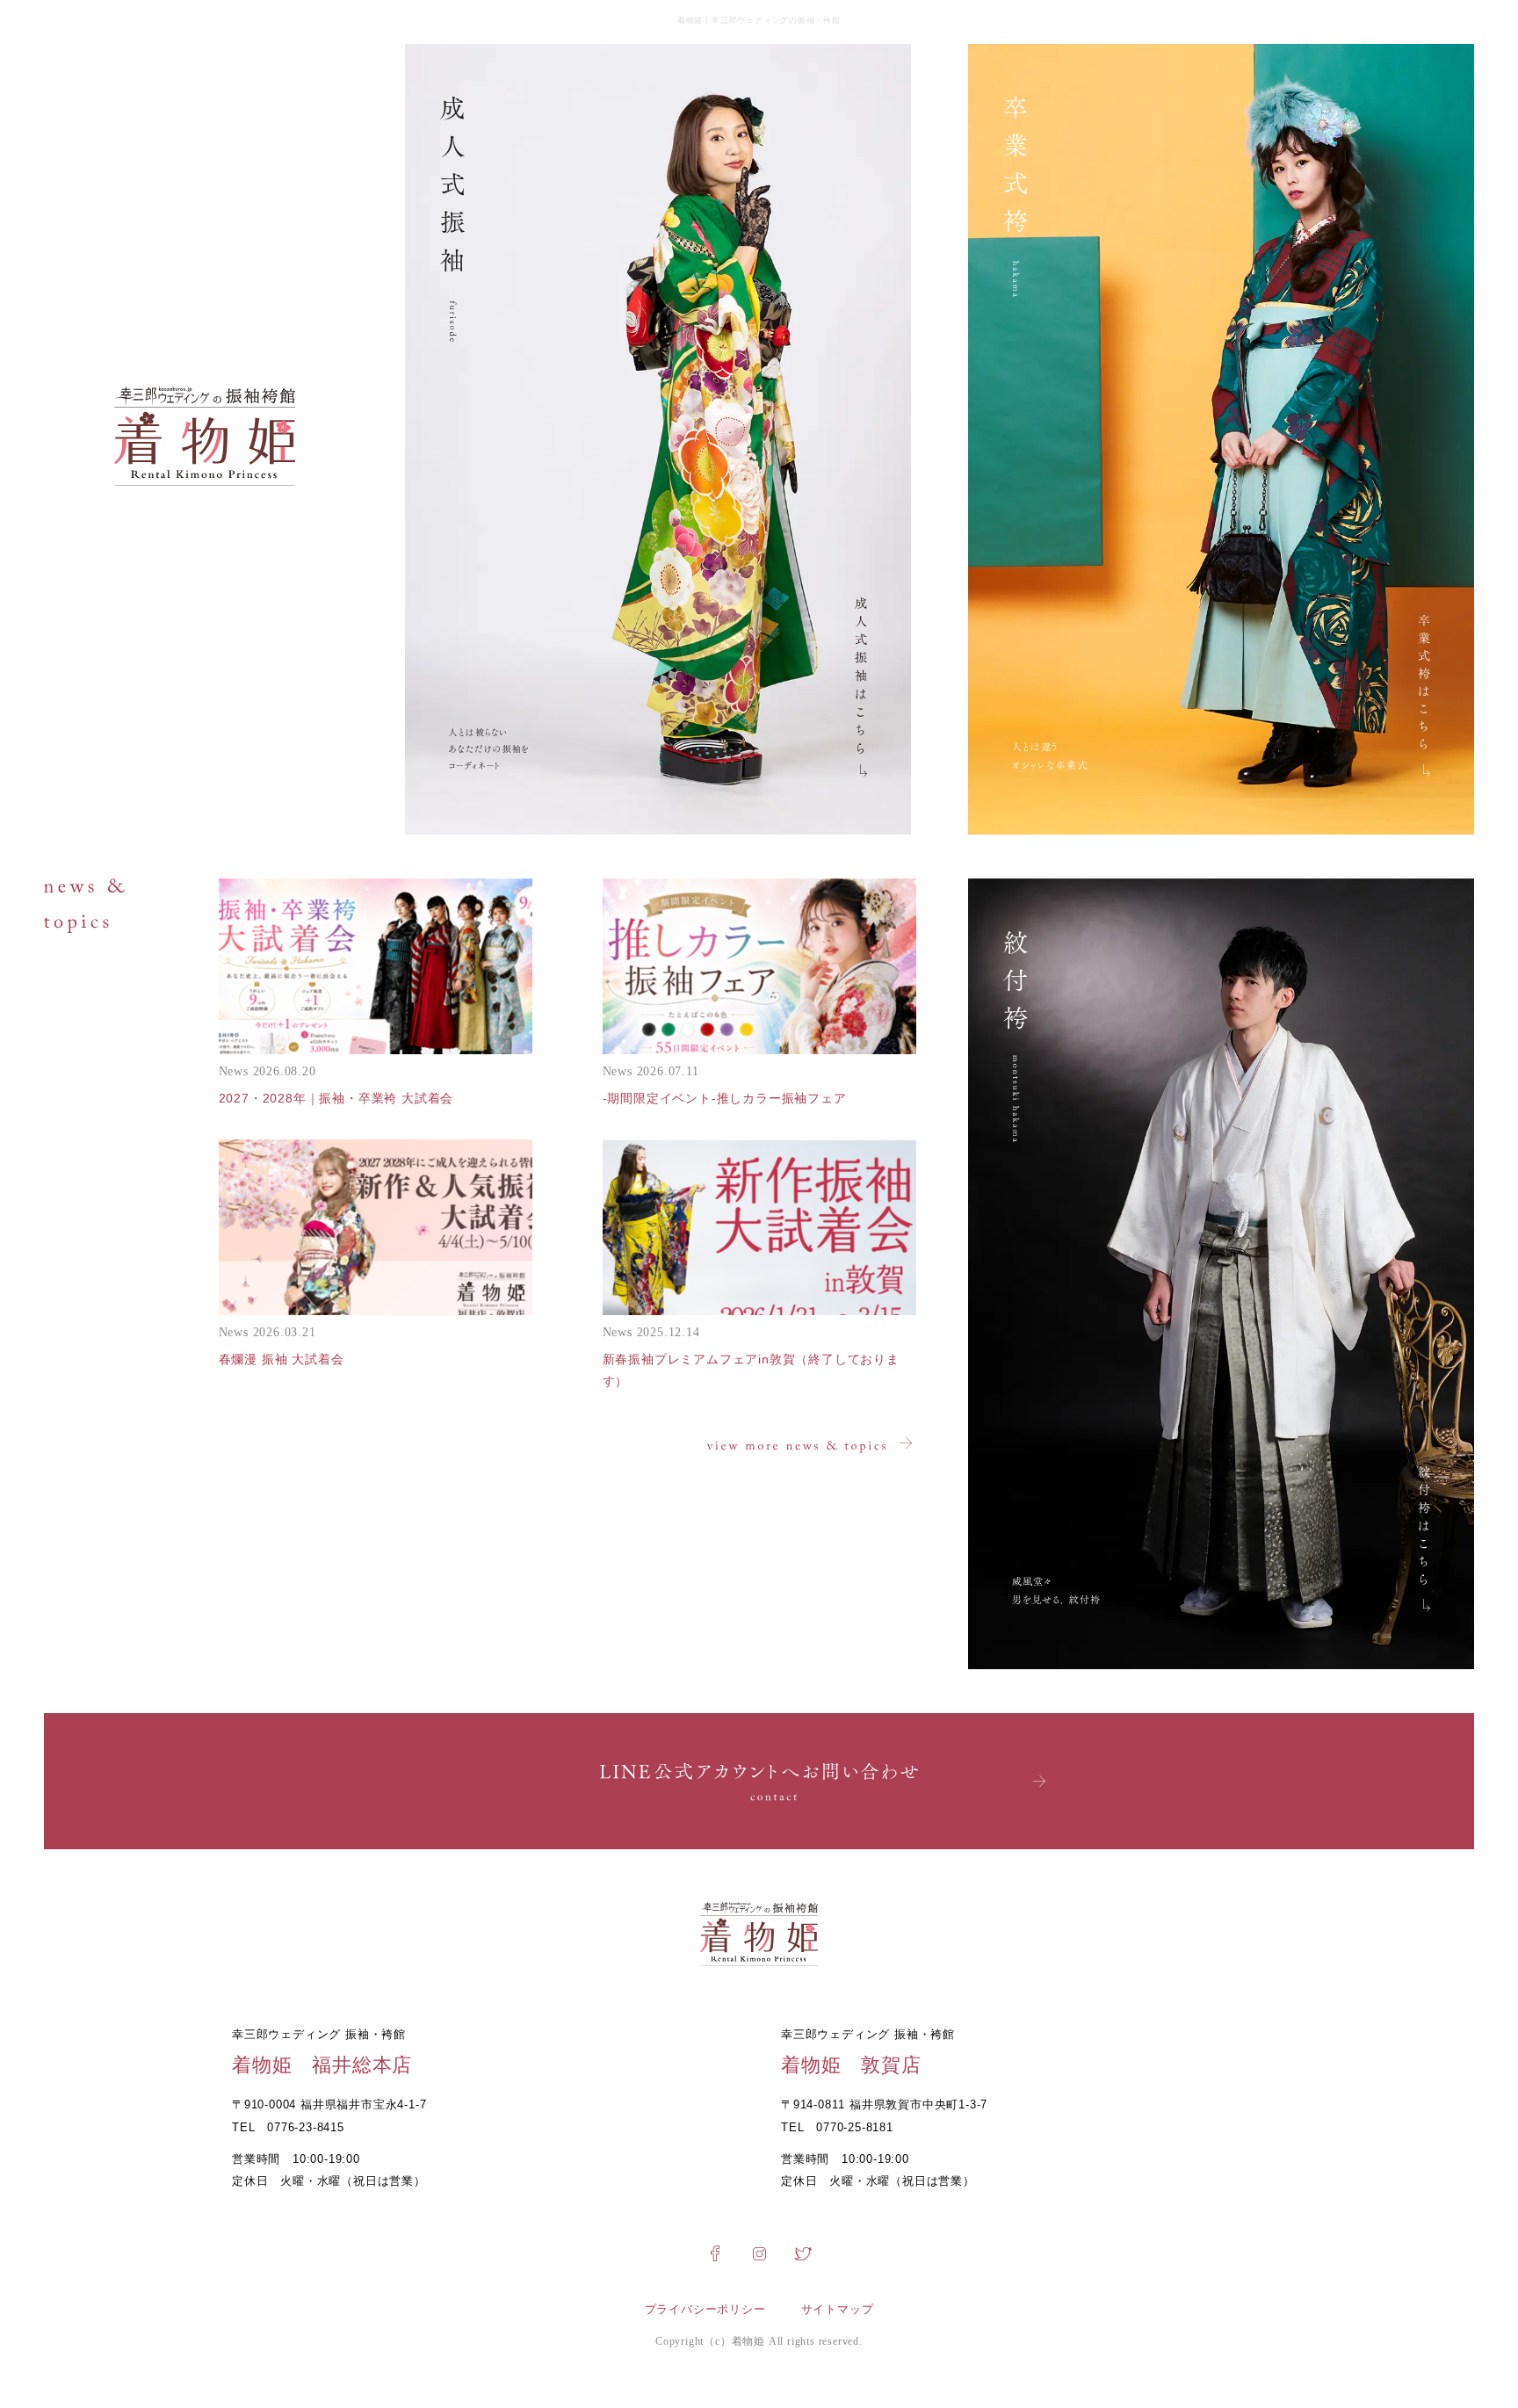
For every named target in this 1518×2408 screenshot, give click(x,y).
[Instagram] (759, 2259)
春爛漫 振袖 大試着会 (282, 1359)
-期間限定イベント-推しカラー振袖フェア (725, 1098)
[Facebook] (715, 2259)
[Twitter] (803, 2259)
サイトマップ (838, 2309)
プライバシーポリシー (705, 2309)
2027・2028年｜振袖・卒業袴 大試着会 (336, 1098)
